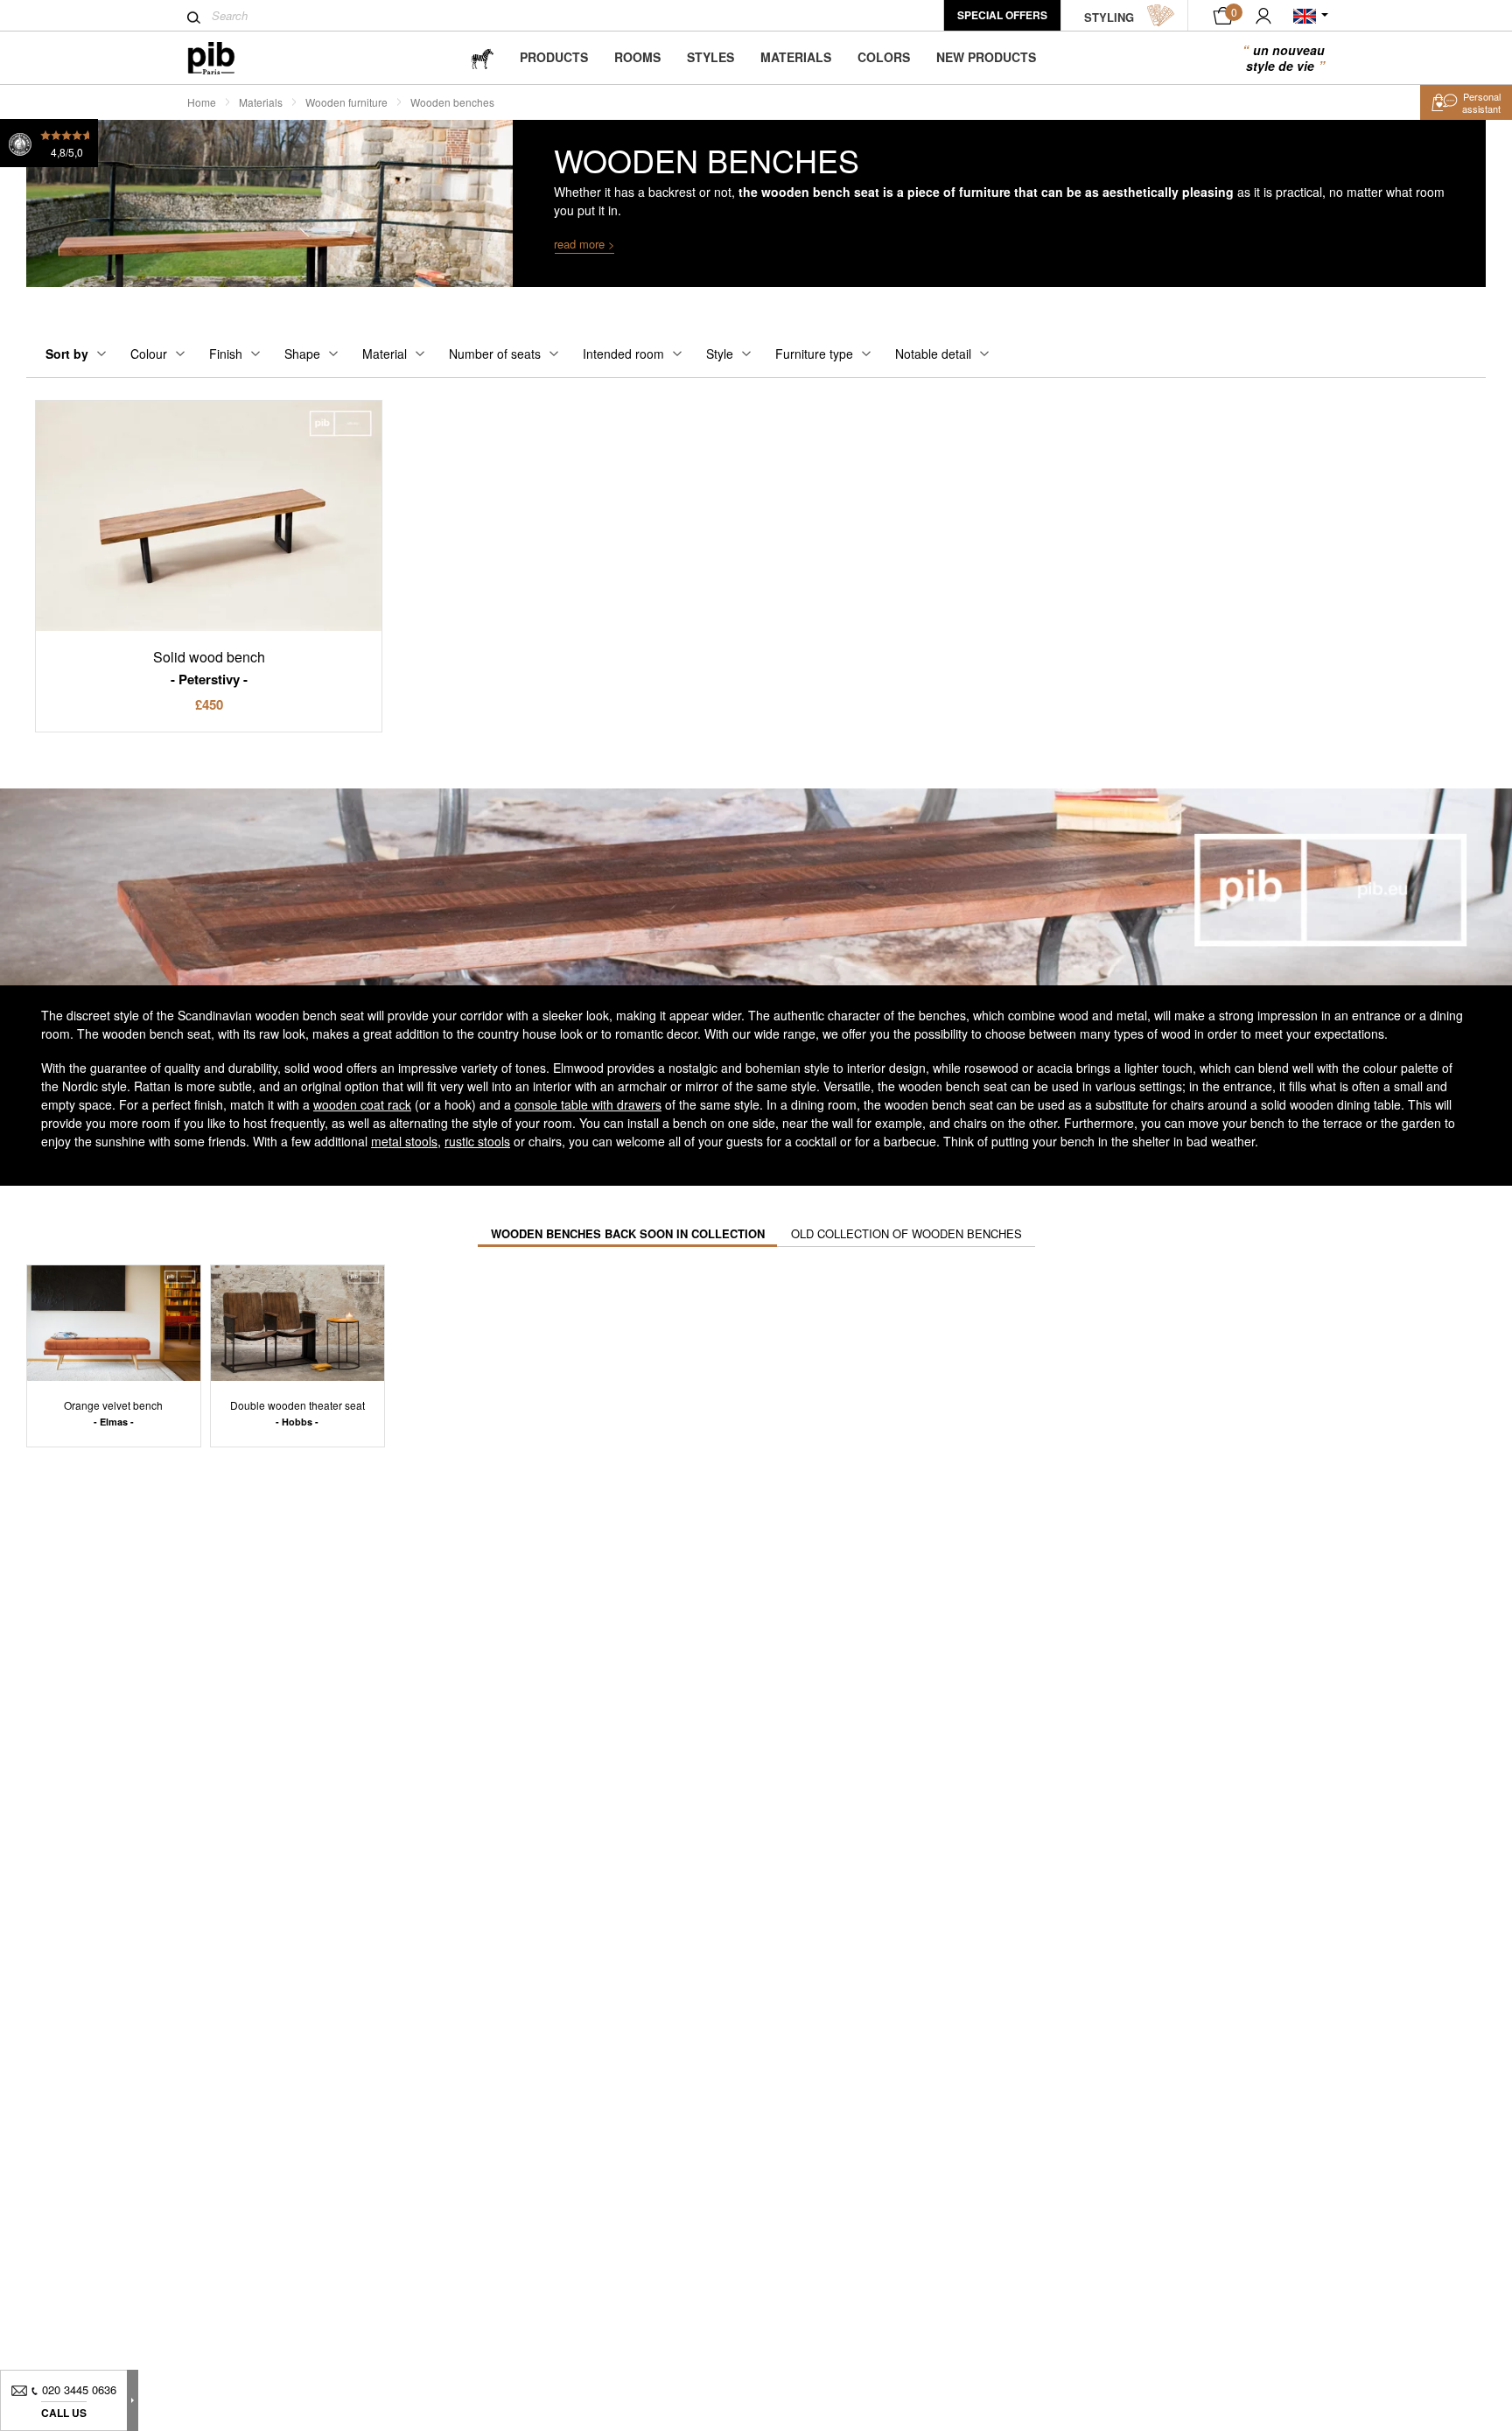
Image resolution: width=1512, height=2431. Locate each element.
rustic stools (477, 1141)
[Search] (194, 18)
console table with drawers (588, 1104)
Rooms (637, 57)
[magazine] (482, 57)
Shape (302, 354)
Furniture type (814, 354)
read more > (584, 244)
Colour (149, 354)
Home (202, 102)
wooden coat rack (362, 1104)
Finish (226, 354)
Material (385, 354)
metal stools (404, 1141)
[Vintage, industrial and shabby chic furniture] (225, 58)
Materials (796, 57)
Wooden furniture (346, 102)
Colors (884, 57)
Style (720, 354)
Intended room (623, 354)
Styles (710, 57)
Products (554, 57)
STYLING (1109, 17)
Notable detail (933, 354)
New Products (986, 57)
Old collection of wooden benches (906, 1233)
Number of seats (495, 354)
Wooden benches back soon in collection (628, 1233)
